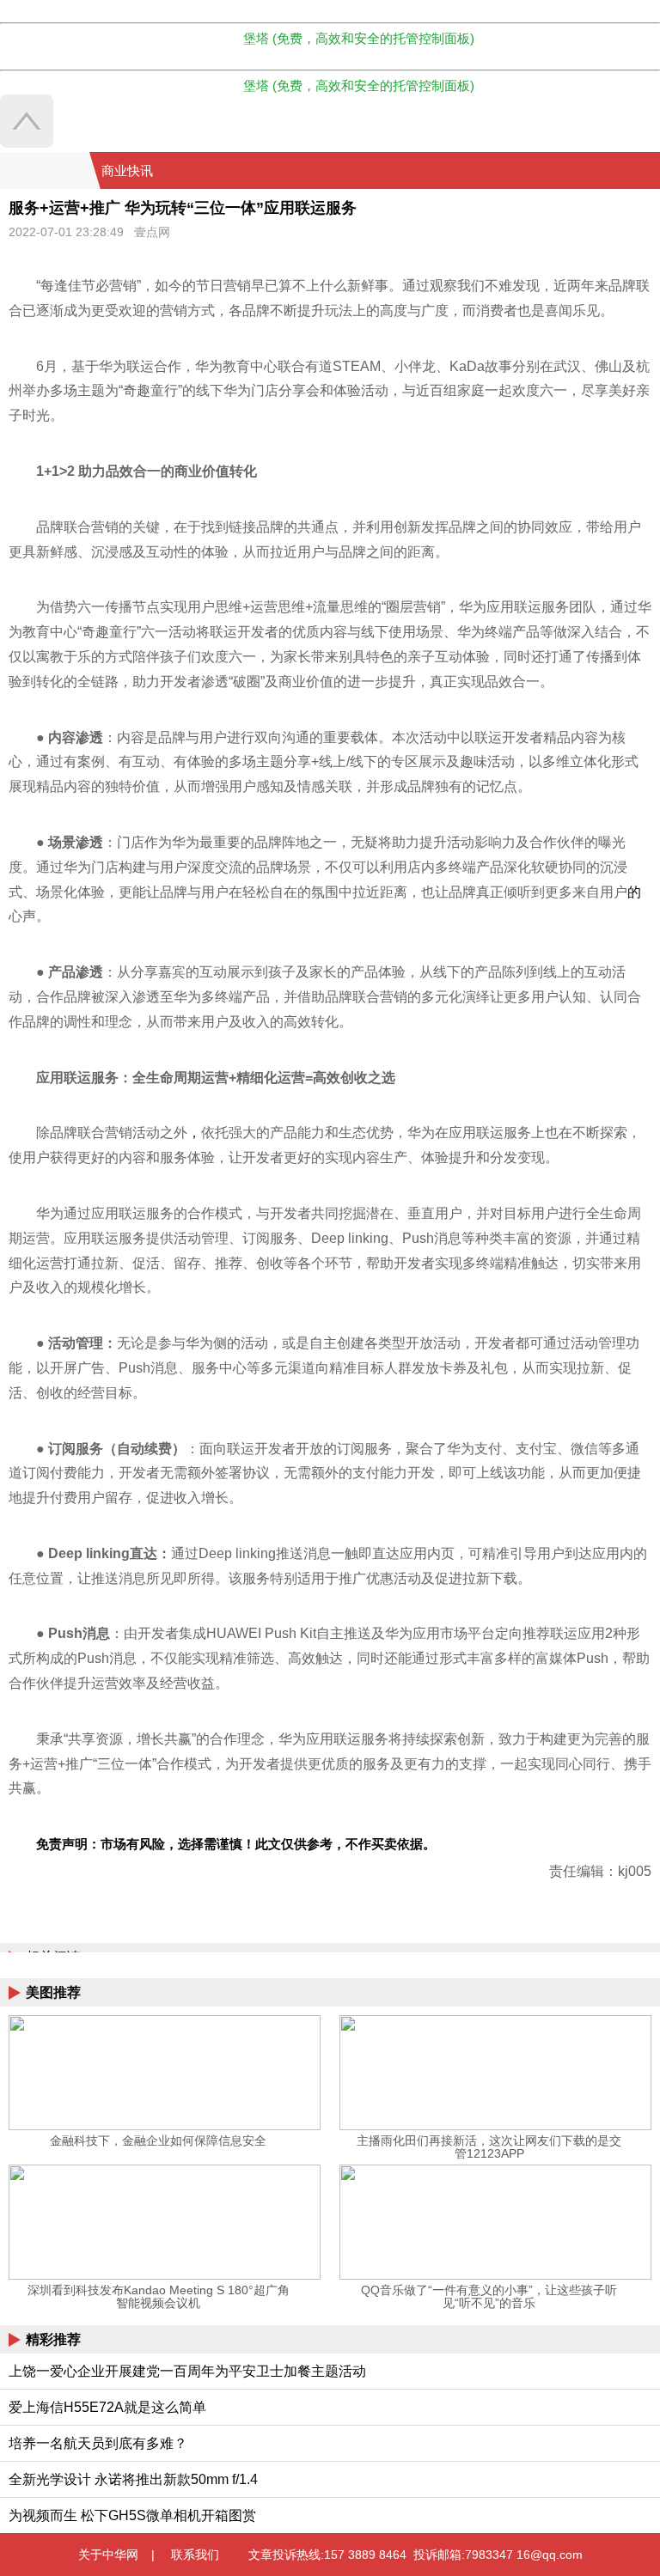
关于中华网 (108, 2555)
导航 (625, 171)
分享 (645, 171)
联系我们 (195, 2555)
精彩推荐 (53, 2339)
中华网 (45, 171)
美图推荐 (53, 1992)
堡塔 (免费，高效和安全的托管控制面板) (359, 38)
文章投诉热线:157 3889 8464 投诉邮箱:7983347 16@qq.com (416, 2555)
